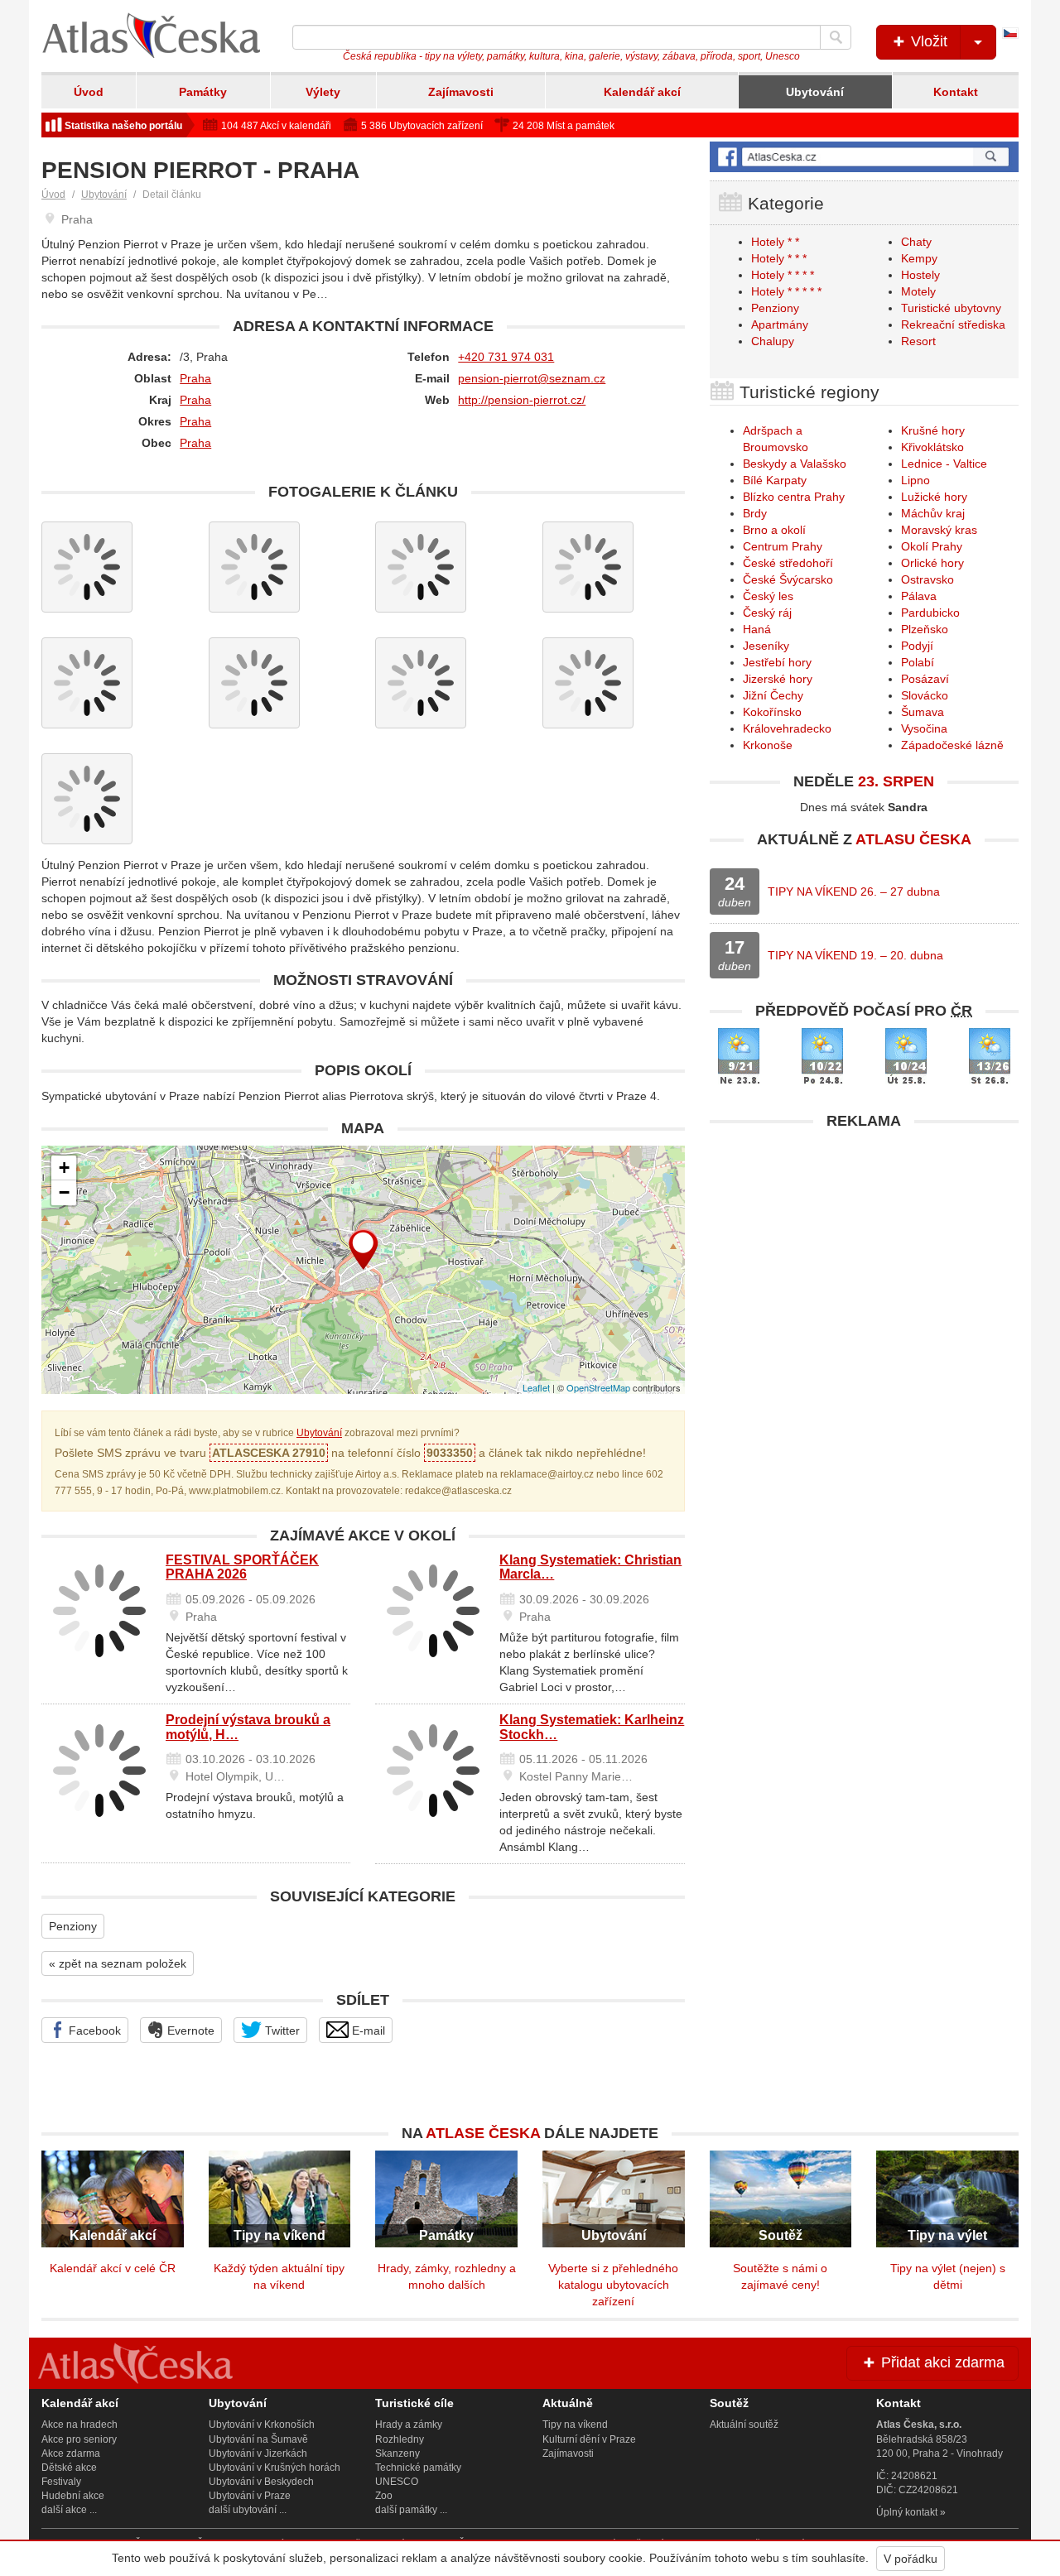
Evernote (189, 2031)
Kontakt (956, 92)
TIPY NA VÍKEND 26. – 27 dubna (854, 892)
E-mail (367, 2031)
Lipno (915, 480)
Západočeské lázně (952, 745)
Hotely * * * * (783, 275)
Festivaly (61, 2482)
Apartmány (780, 324)
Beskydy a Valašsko (795, 464)
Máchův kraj (933, 513)
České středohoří (788, 563)
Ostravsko (927, 579)
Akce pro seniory (79, 2439)
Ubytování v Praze (250, 2496)
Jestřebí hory (777, 662)
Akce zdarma (71, 2453)
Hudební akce (73, 2496)
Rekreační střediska (953, 324)
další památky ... (411, 2510)
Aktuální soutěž (744, 2425)
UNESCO (397, 2482)
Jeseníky (766, 646)
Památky (203, 92)
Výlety (323, 92)
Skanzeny (397, 2453)
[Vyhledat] (836, 37)
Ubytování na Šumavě (258, 2439)
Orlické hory (932, 563)
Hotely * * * (779, 258)
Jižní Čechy (773, 695)
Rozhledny (400, 2439)
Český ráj (767, 613)
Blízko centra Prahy (794, 497)
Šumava (923, 712)
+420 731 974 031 (506, 357)
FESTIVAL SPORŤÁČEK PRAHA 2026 (242, 1567)
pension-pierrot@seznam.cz (532, 378)
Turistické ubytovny (951, 308)
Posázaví (925, 679)
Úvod (89, 92)
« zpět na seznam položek (118, 1963)
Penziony (73, 1926)
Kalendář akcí (642, 92)
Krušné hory (933, 430)
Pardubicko (930, 613)
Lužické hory (934, 497)
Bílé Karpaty (775, 480)
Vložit (927, 41)
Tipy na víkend (575, 2425)
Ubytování (815, 92)
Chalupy (773, 341)
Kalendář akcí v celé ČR (113, 2268)
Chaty (916, 242)
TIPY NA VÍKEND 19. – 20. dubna (855, 955)
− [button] (64, 1192)
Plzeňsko (925, 629)
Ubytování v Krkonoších (262, 2425)
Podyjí (917, 646)
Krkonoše (768, 745)
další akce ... (69, 2510)
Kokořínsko (772, 712)
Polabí (918, 662)
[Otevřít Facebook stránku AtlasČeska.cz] (864, 157)
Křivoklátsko (932, 447)
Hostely (920, 275)
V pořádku (911, 2559)
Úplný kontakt (907, 2512)
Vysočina (924, 728)
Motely (918, 291)
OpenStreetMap (598, 1387)
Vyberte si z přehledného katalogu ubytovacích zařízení (613, 2285)
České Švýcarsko (788, 579)
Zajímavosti (461, 92)
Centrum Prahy (783, 546)
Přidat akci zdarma (941, 2362)
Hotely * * (775, 242)
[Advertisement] (864, 1254)
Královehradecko (787, 728)
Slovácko (925, 695)
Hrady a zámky (409, 2425)
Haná (757, 629)
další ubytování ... (248, 2510)
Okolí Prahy (932, 546)
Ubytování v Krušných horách (275, 2468)
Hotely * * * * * (786, 291)
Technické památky (418, 2468)
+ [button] (64, 1168)
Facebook (93, 2031)
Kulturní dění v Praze (589, 2439)
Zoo (384, 2496)
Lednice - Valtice (944, 464)
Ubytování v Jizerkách (258, 2453)
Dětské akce (69, 2468)
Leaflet (536, 1387)
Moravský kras (939, 530)
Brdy (755, 513)
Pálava (919, 596)
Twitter (281, 2031)
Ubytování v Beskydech (261, 2482)
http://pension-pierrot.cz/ (522, 400)
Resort (918, 341)
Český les (768, 596)
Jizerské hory (778, 679)
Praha (195, 378)
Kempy (919, 258)
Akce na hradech (79, 2425)
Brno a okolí (774, 530)
